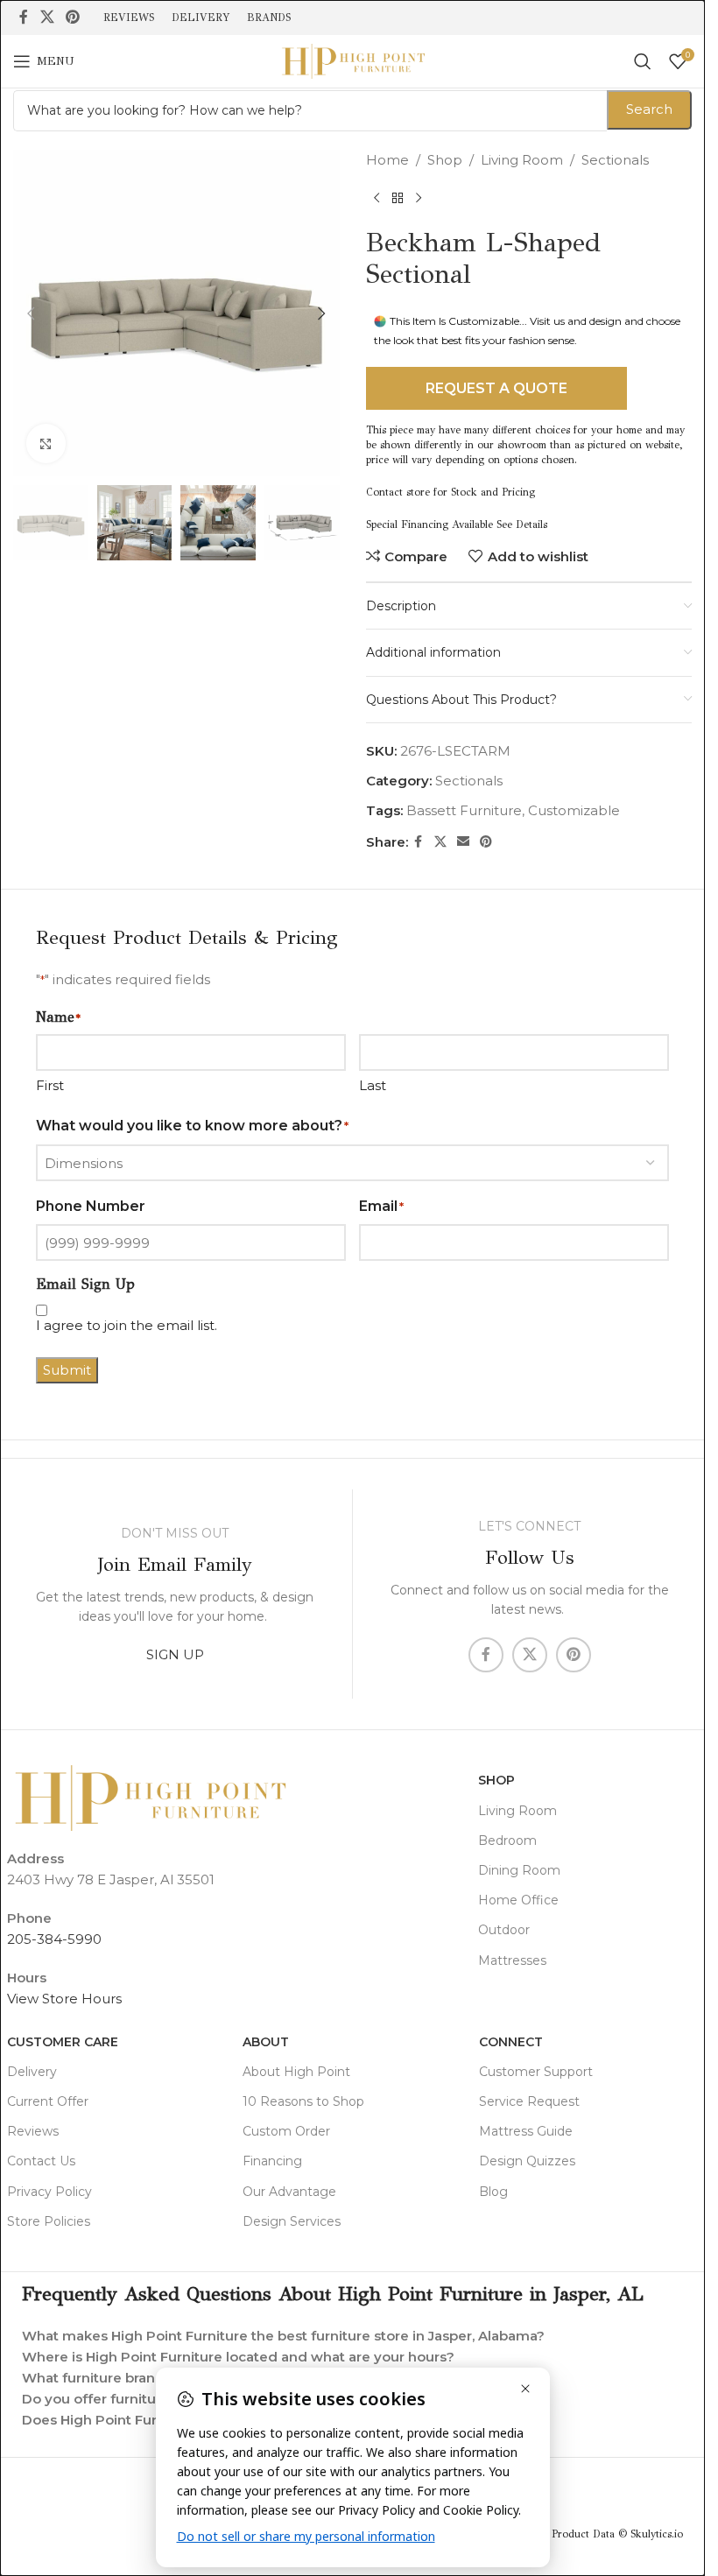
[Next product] (419, 199)
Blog (493, 2192)
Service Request (529, 2101)
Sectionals (615, 160)
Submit (67, 1370)
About (266, 2042)
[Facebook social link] (24, 17)
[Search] (643, 61)
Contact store (398, 492)
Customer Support (536, 2072)
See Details (522, 524)
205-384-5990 (54, 1939)
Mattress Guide (526, 2131)
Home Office (518, 1900)
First (50, 1085)
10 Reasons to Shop (303, 2101)
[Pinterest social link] (72, 17)
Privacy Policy (49, 2192)
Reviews (33, 2131)
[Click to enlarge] (46, 443)
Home (387, 160)
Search (649, 109)
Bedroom (507, 1841)
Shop (445, 160)
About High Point (296, 2072)
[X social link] (47, 17)
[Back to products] (398, 199)
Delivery (32, 2072)
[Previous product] (377, 199)
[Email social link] (463, 842)
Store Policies (49, 2221)
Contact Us (41, 2161)
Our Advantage (289, 2192)
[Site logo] (353, 60)
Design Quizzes (527, 2161)
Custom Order (286, 2131)
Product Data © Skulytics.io (617, 2534)
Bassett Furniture (464, 810)
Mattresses (512, 1960)
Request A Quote (496, 388)
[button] (31, 313)
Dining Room (519, 1870)
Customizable (574, 810)
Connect (511, 2042)
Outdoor (504, 1930)
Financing (272, 2161)
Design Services (292, 2221)
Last (373, 1085)
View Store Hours (64, 1999)
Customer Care (63, 2042)
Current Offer (48, 2101)
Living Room (522, 160)
